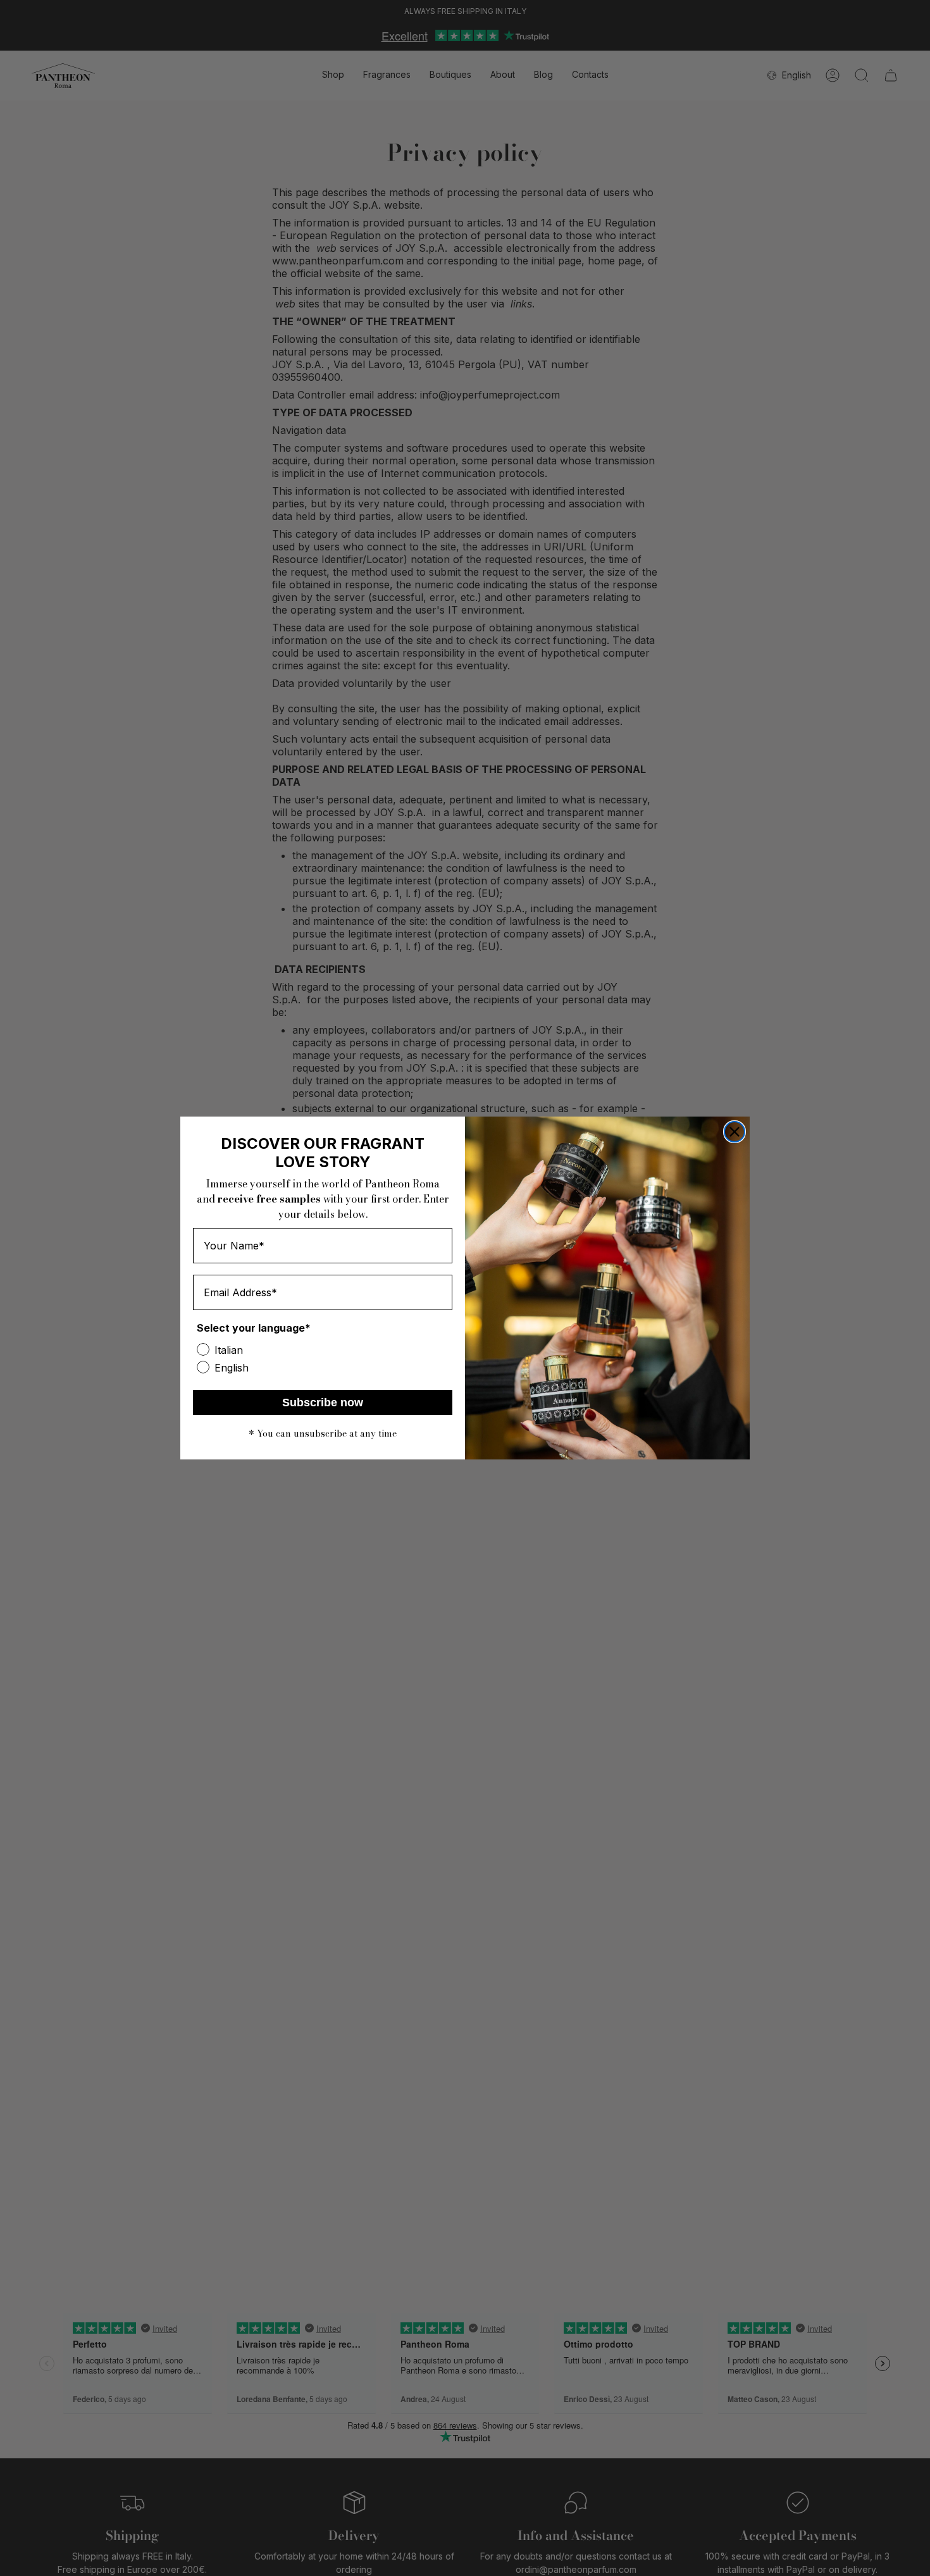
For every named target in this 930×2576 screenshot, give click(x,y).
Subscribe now (323, 1403)
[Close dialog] (735, 1132)
